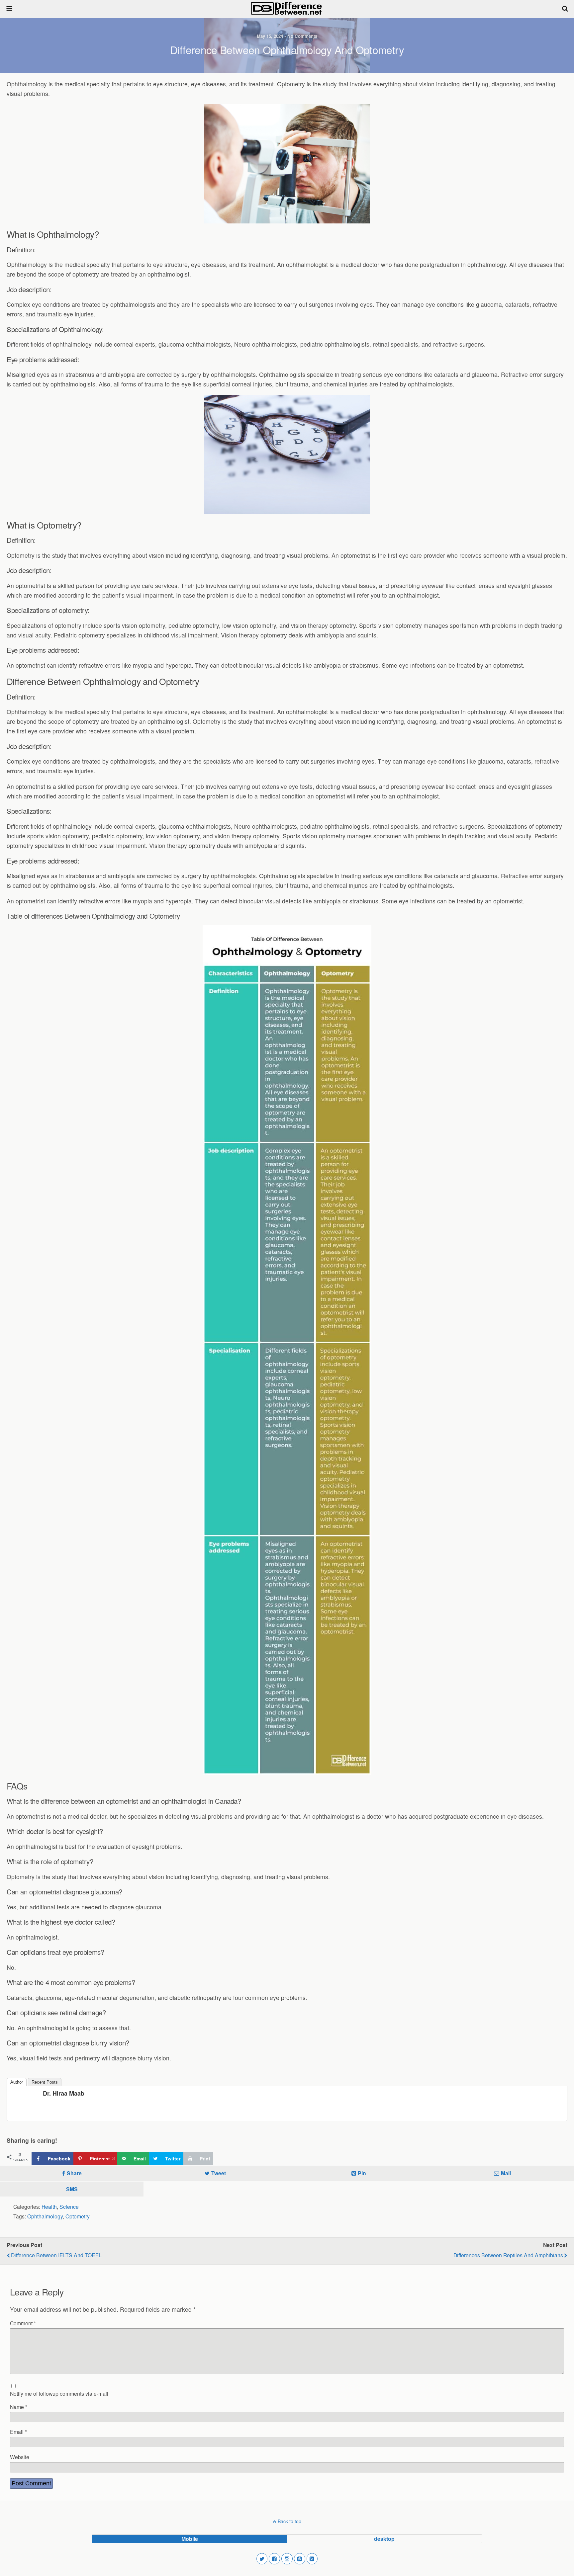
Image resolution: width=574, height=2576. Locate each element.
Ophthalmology (45, 2216)
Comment (23, 2323)
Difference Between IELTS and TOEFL (56, 2255)
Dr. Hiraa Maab (64, 2093)
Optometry (78, 2216)
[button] (262, 2559)
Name (19, 2407)
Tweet (219, 2173)
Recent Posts (45, 2082)
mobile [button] (190, 2539)
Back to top (289, 2521)
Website (20, 2457)
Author (17, 2082)
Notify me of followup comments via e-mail (59, 2393)
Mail (506, 2173)
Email (18, 2432)
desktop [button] (384, 2539)
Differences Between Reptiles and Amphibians (508, 2255)
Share (74, 2173)
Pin (362, 2173)
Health (49, 2206)
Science (69, 2206)
